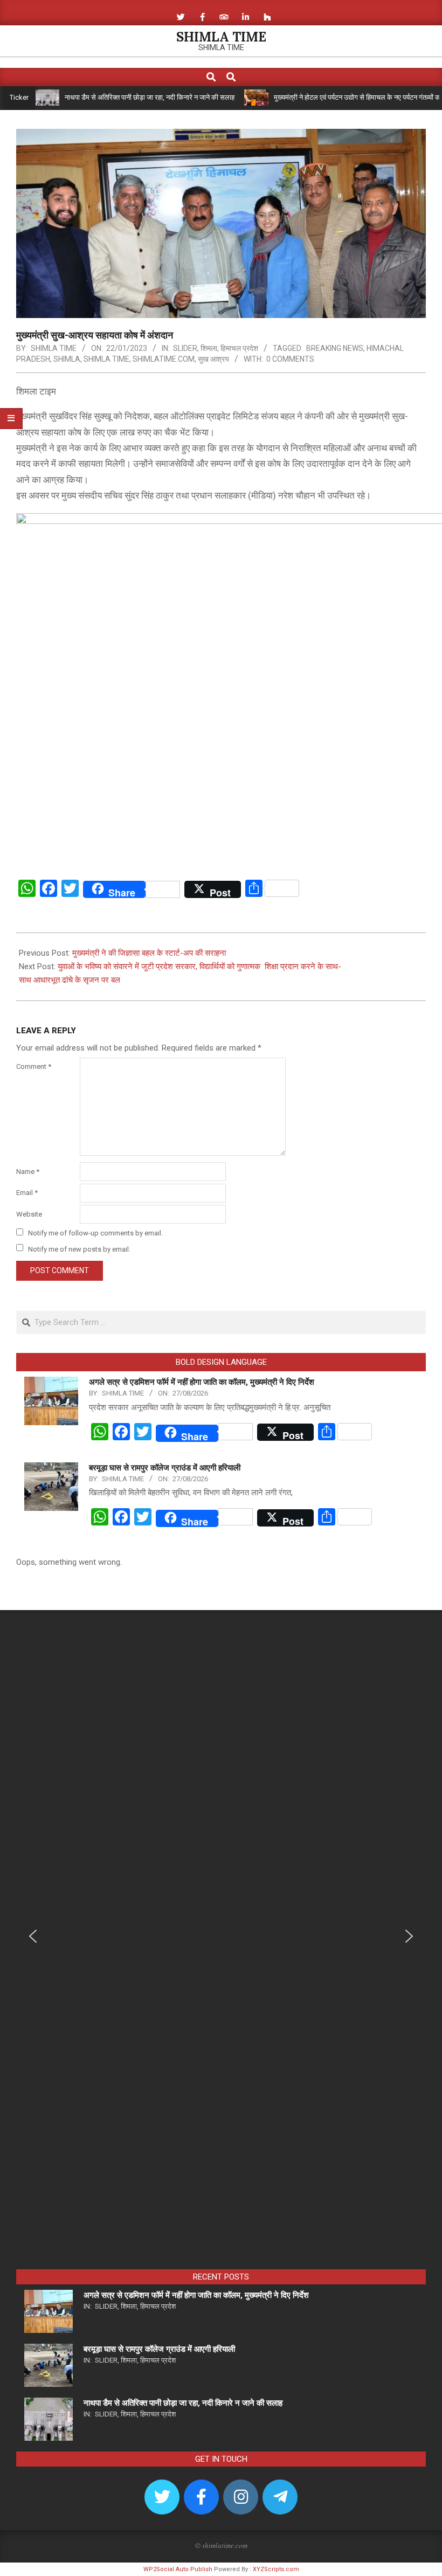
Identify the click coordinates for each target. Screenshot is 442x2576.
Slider (185, 348)
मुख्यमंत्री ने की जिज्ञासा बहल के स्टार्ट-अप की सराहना (149, 953)
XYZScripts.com (276, 2569)
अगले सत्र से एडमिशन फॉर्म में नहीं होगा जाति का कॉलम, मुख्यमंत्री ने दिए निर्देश (202, 1382)
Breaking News (335, 348)
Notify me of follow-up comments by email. (95, 1233)
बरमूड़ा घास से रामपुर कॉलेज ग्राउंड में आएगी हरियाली (165, 1468)
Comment (34, 1066)
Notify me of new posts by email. (79, 1249)
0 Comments (290, 359)
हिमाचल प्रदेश (239, 348)
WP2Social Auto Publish (178, 2569)
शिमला (209, 348)
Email (27, 1193)
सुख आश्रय (213, 359)
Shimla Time (106, 359)
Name (28, 1172)
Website (29, 1214)
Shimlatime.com (164, 359)
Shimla (67, 359)
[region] (221, 1944)
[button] (33, 1936)
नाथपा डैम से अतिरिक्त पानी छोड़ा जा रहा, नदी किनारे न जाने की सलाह (113, 97)
